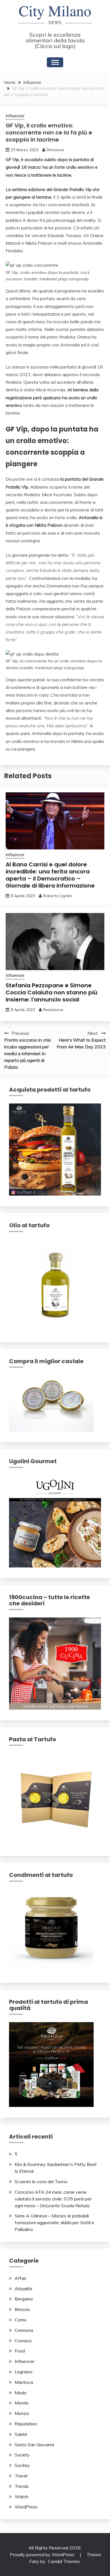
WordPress (26, 2507)
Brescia (22, 2309)
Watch (22, 2497)
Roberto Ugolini (58, 896)
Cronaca (23, 2341)
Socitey (22, 2465)
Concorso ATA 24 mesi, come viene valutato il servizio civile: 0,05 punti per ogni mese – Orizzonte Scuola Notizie (53, 2199)
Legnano (24, 2372)
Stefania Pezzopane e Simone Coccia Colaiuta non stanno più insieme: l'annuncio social (51, 992)
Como (21, 2320)
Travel (21, 2476)
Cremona (24, 2330)
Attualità (23, 2289)
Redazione (53, 1010)
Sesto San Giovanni (34, 2445)
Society (22, 2455)
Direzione (55, 150)
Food (20, 2351)
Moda (20, 2393)
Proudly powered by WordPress (43, 2555)
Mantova (24, 2382)
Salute (21, 2434)
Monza (22, 2413)
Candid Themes (64, 2561)
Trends (22, 2486)
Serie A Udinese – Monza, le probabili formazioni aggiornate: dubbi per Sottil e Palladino (54, 2222)
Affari (20, 2278)
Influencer (15, 116)
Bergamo (24, 2299)
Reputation (26, 2424)
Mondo (22, 2403)
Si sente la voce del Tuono (41, 2182)
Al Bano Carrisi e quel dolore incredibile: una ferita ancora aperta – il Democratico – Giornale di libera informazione (50, 875)
